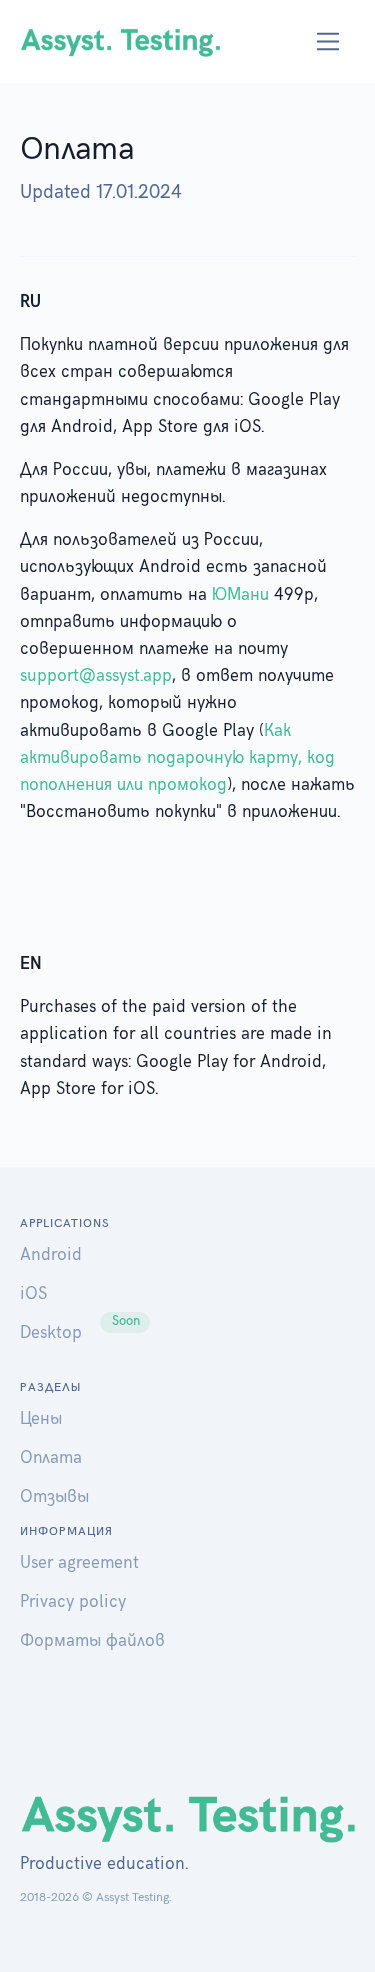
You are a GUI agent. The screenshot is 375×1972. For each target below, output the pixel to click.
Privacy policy (73, 1602)
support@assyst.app (96, 676)
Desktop (51, 1333)
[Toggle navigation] (328, 41)
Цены (41, 1419)
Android (51, 1255)
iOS (33, 1294)
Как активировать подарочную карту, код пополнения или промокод (177, 758)
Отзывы (54, 1497)
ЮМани (240, 595)
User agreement (79, 1563)
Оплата (51, 1458)
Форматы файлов (92, 1641)
